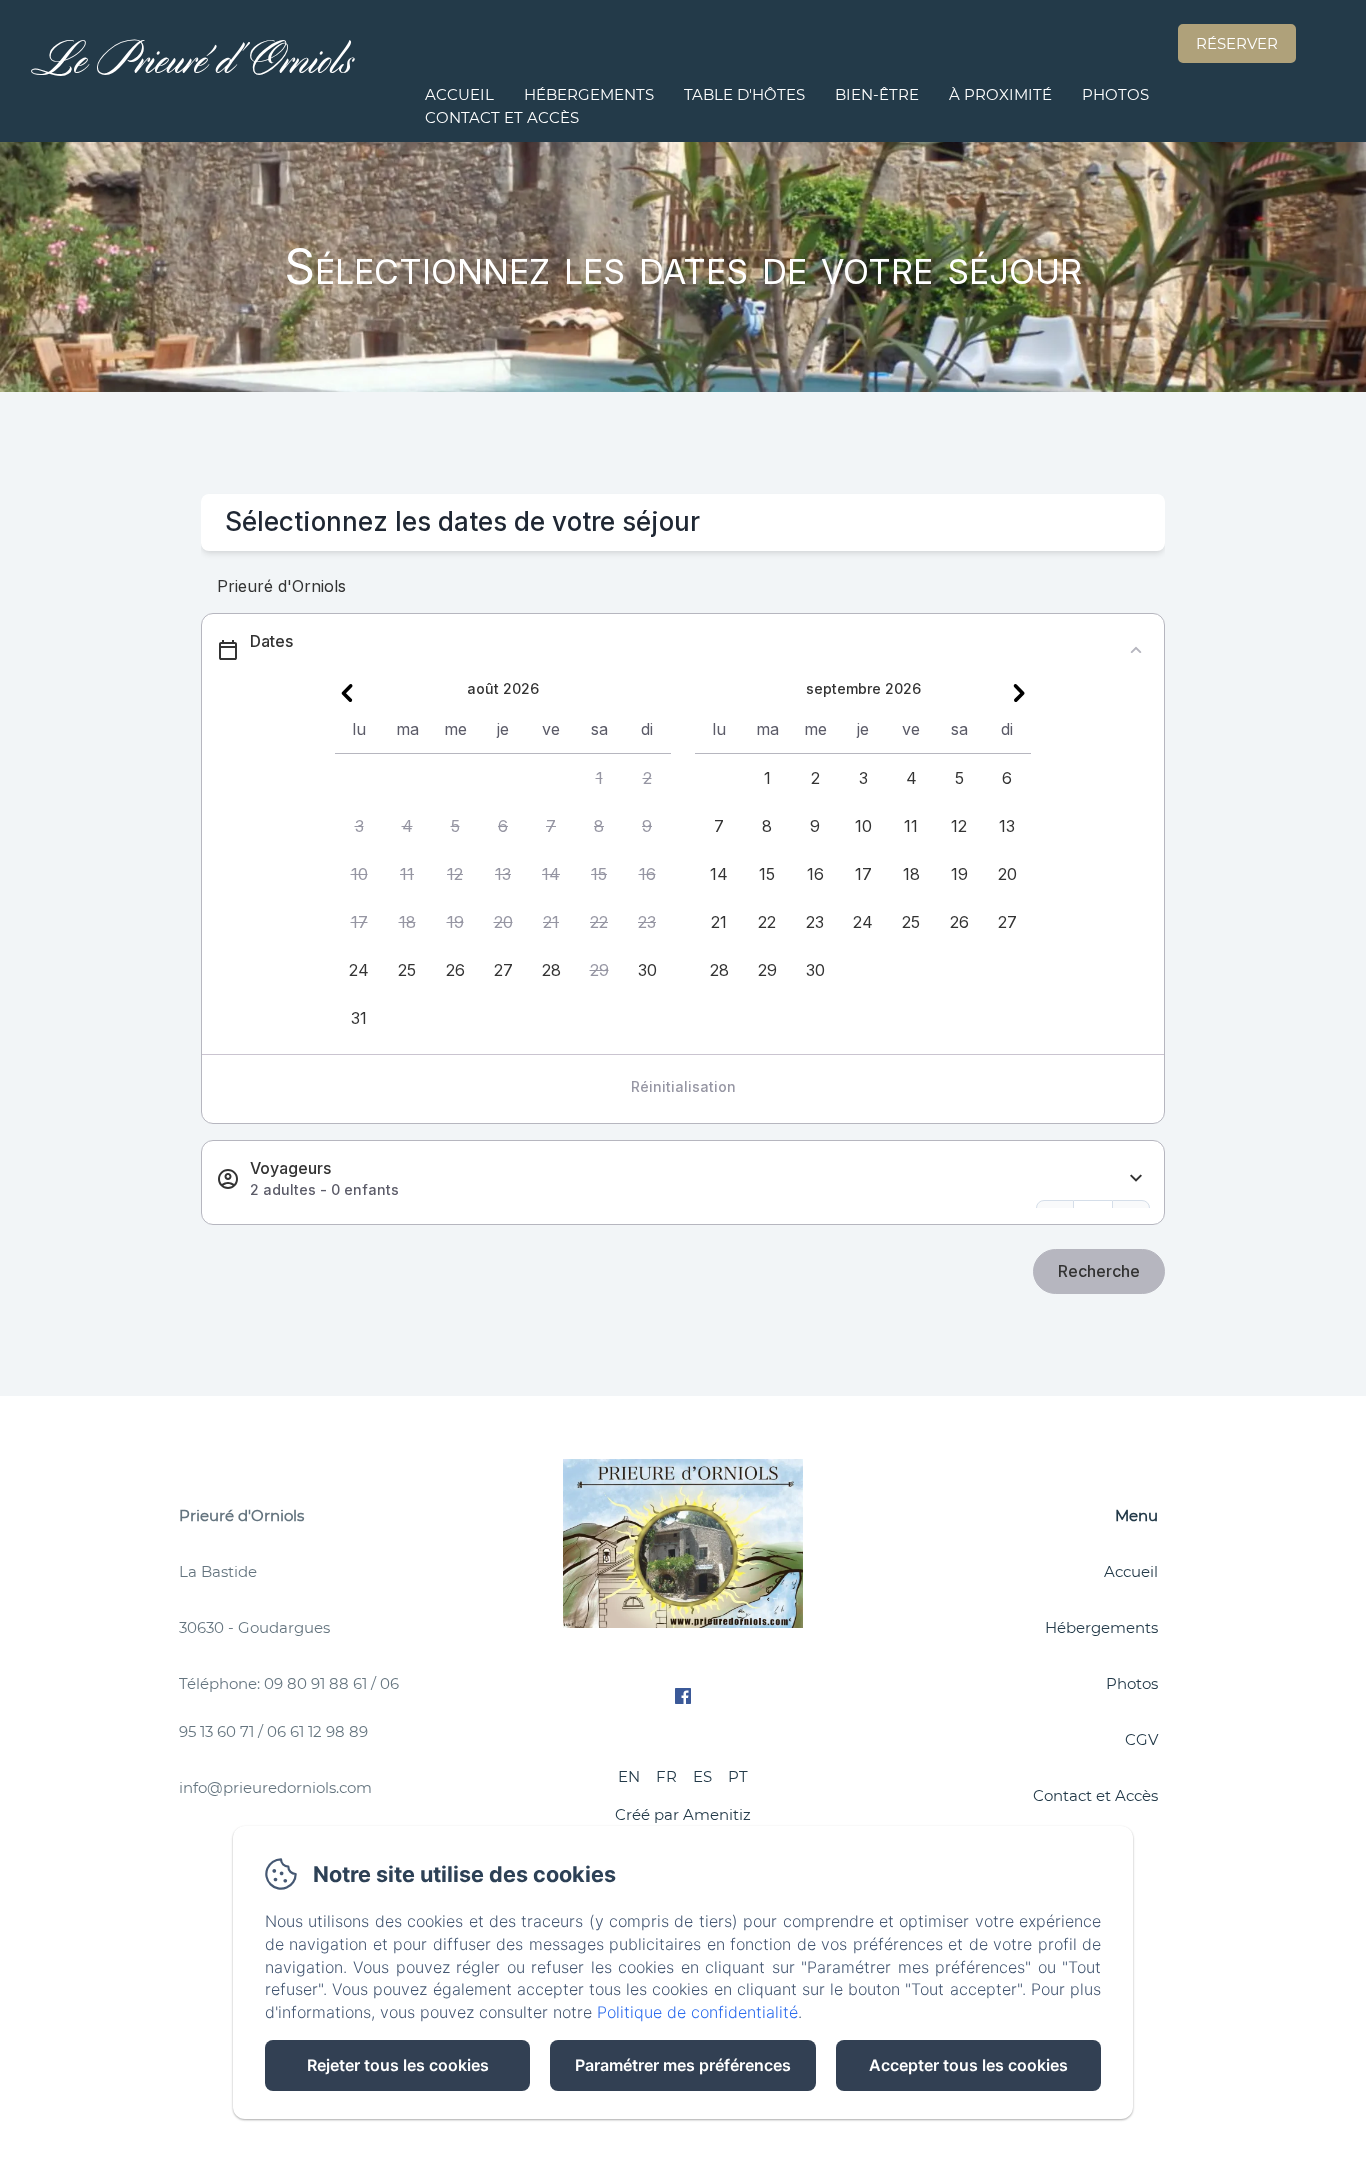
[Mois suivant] (1019, 693)
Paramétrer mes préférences (683, 2065)
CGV (1141, 1739)
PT (738, 1776)
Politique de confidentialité (697, 2012)
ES (702, 1776)
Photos (1115, 94)
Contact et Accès (502, 117)
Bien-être (877, 94)
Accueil (459, 94)
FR (666, 1776)
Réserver (1237, 43)
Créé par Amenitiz (683, 1814)
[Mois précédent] (347, 693)
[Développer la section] (1136, 1178)
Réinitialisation (683, 1086)
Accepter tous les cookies (968, 2065)
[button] (599, 778)
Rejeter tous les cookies (398, 2065)
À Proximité (1000, 94)
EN (629, 1776)
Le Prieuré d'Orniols (192, 70)
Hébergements (589, 94)
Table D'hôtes (744, 94)
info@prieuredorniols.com (275, 1787)
